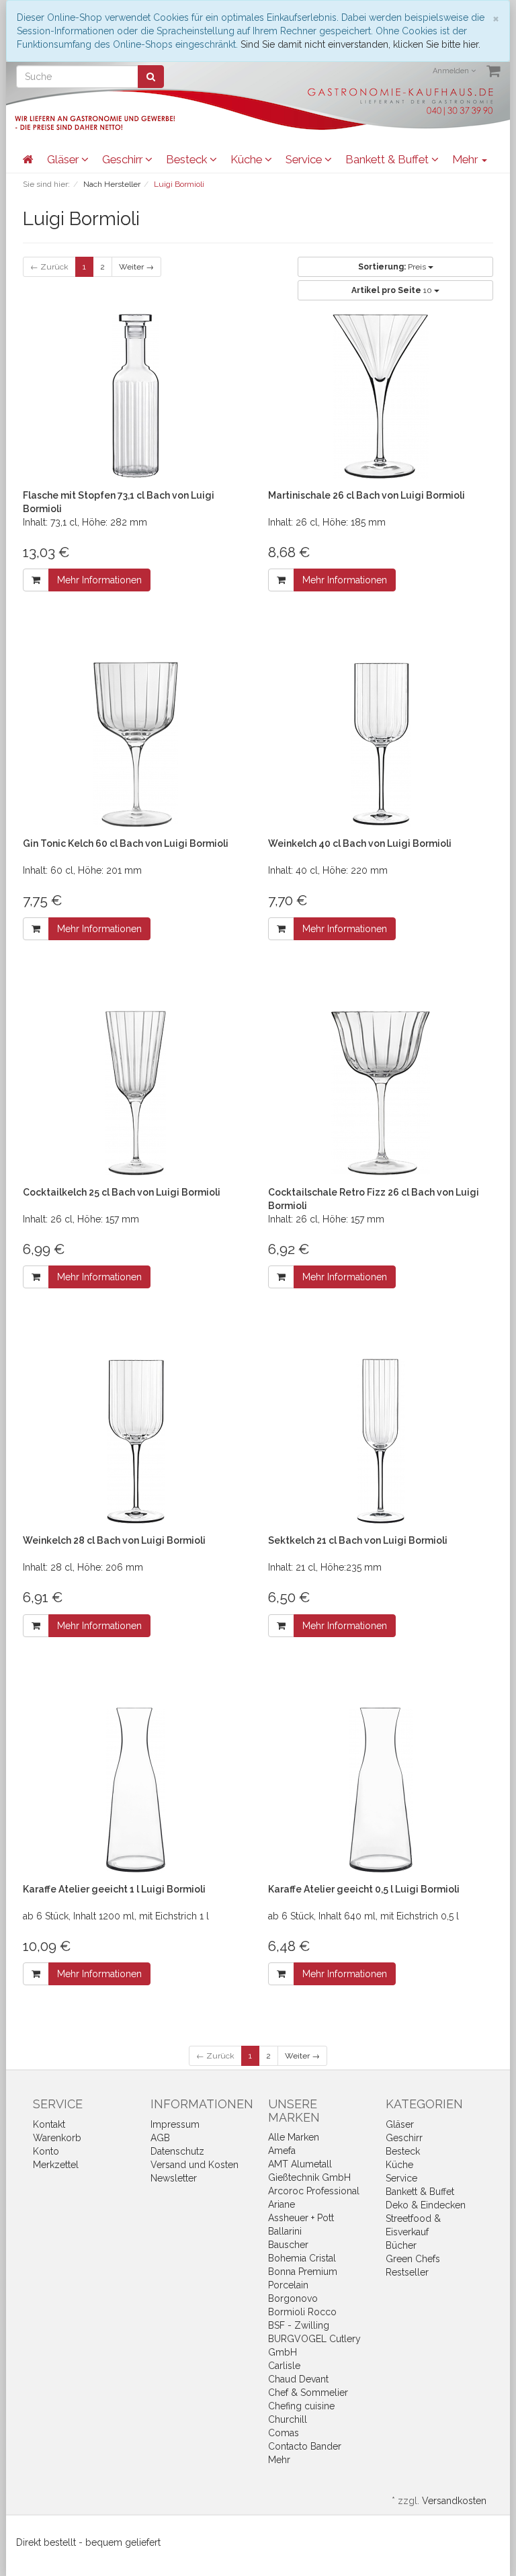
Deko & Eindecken (426, 2205)
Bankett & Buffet (388, 159)
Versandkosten (454, 2501)
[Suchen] (151, 77)
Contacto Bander (305, 2446)
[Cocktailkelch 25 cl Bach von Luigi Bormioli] (135, 1093)
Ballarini (285, 2231)
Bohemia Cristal (302, 2258)
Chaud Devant (298, 2379)
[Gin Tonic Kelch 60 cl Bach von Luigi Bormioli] (135, 744)
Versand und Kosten (195, 2165)
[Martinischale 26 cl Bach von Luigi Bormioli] (381, 396)
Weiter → (136, 267)
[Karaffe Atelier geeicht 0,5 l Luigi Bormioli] (381, 1790)
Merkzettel (56, 2165)
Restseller (407, 2272)
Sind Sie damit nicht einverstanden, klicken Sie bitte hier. (360, 44)
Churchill (288, 2419)
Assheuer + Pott (301, 2218)
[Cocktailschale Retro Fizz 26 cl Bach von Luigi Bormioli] (381, 1093)
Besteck (188, 159)
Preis (393, 267)
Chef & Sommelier (308, 2393)
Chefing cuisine (301, 2406)
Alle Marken (294, 2137)
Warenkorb (57, 2138)
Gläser (64, 159)
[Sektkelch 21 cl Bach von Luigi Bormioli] (381, 1441)
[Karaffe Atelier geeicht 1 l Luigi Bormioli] (135, 1790)
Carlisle (284, 2366)
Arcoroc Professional (314, 2191)
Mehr (279, 2460)
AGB (160, 2138)
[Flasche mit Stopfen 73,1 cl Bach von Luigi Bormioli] (135, 396)
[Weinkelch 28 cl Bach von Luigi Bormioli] (135, 1441)
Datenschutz (177, 2151)
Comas (284, 2433)
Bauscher (288, 2245)
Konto (46, 2151)
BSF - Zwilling (299, 2325)
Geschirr (124, 159)
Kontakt (49, 2124)
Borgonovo (293, 2298)
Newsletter (174, 2178)
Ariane (282, 2204)
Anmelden (452, 71)
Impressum (175, 2124)
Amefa (282, 2151)
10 (393, 290)
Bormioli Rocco (302, 2312)
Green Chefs (413, 2259)
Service (305, 159)
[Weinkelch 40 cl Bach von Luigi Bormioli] (381, 744)
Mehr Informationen (99, 580)
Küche (248, 159)
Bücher (401, 2245)
